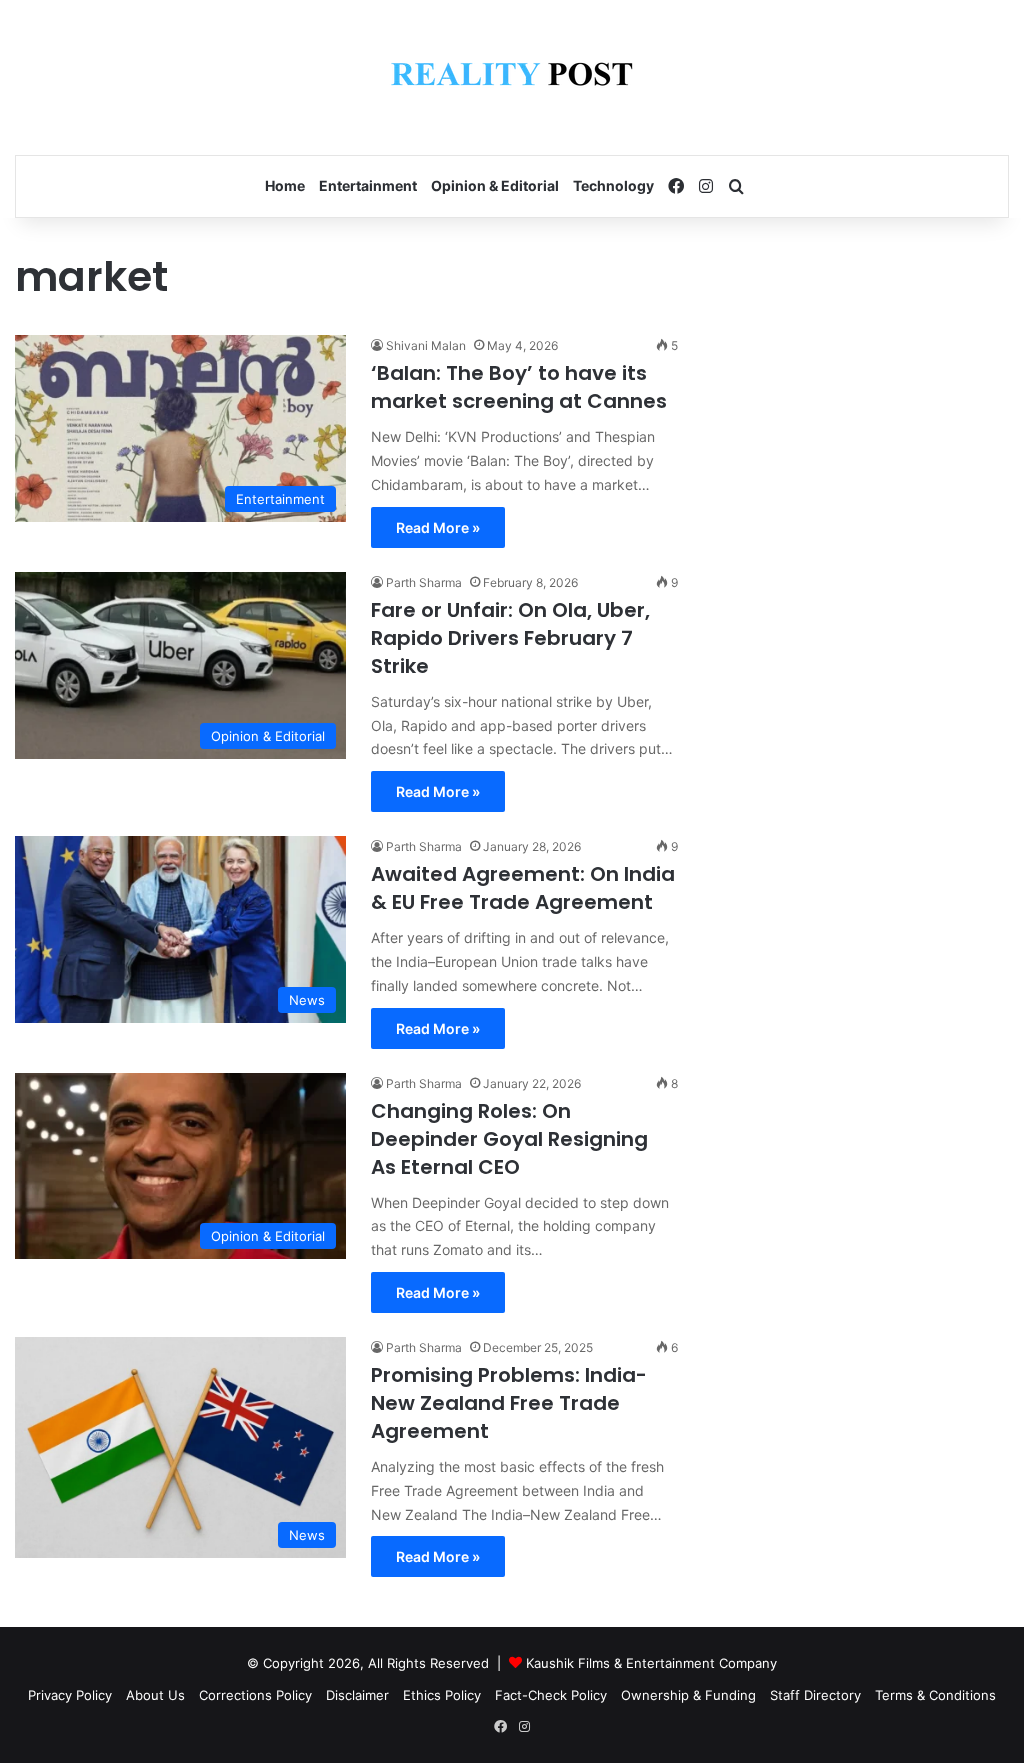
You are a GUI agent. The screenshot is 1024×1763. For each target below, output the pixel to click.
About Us (155, 1695)
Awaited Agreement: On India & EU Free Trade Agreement (523, 888)
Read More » (438, 527)
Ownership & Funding (688, 1695)
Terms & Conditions (935, 1695)
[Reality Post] (512, 77)
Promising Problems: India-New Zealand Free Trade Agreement (509, 1403)
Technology (613, 185)
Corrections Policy (255, 1695)
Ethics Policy (442, 1695)
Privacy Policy (70, 1695)
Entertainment (368, 185)
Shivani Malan (426, 345)
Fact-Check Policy (551, 1695)
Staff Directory (815, 1695)
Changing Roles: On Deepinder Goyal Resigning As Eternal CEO (509, 1139)
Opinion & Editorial (495, 185)
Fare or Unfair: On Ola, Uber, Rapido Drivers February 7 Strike (510, 638)
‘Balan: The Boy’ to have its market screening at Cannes (519, 387)
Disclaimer (357, 1695)
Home (285, 185)
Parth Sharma (424, 582)
